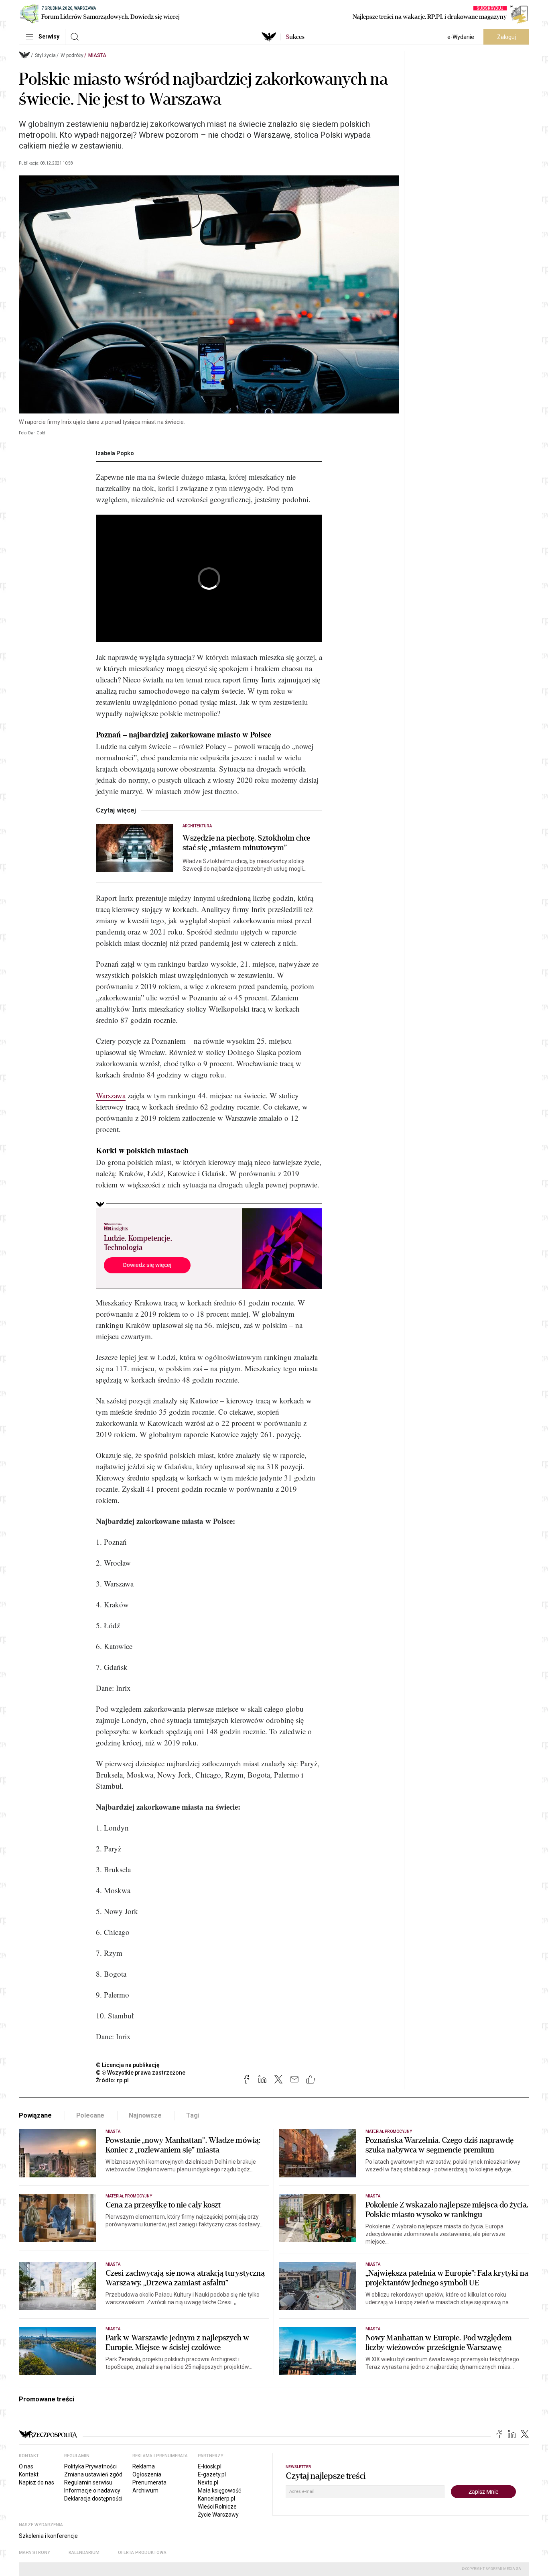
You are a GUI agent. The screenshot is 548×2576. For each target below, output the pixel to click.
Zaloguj (506, 37)
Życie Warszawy (218, 2515)
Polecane (90, 2115)
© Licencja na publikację (128, 2065)
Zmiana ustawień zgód (93, 2474)
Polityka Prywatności (90, 2466)
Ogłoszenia (147, 2474)
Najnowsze (145, 2115)
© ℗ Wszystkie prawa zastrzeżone (141, 2073)
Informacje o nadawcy (92, 2490)
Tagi (193, 2115)
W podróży (72, 55)
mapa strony (35, 2553)
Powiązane (35, 2115)
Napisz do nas (37, 2482)
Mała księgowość (219, 2490)
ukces (295, 37)
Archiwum (145, 2490)
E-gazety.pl (212, 2474)
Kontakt (29, 2474)
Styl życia (45, 55)
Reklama (144, 2466)
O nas (26, 2466)
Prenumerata (149, 2482)
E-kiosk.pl (210, 2466)
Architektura (197, 826)
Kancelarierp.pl (216, 2499)
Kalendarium (84, 2553)
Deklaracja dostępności (93, 2499)
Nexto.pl (208, 2482)
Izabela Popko (115, 453)
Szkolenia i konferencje (48, 2536)
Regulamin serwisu (88, 2482)
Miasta (97, 55)
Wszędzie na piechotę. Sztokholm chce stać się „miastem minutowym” (247, 843)
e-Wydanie (461, 37)
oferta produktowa (142, 2553)
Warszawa (111, 1095)
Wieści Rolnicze (217, 2507)
